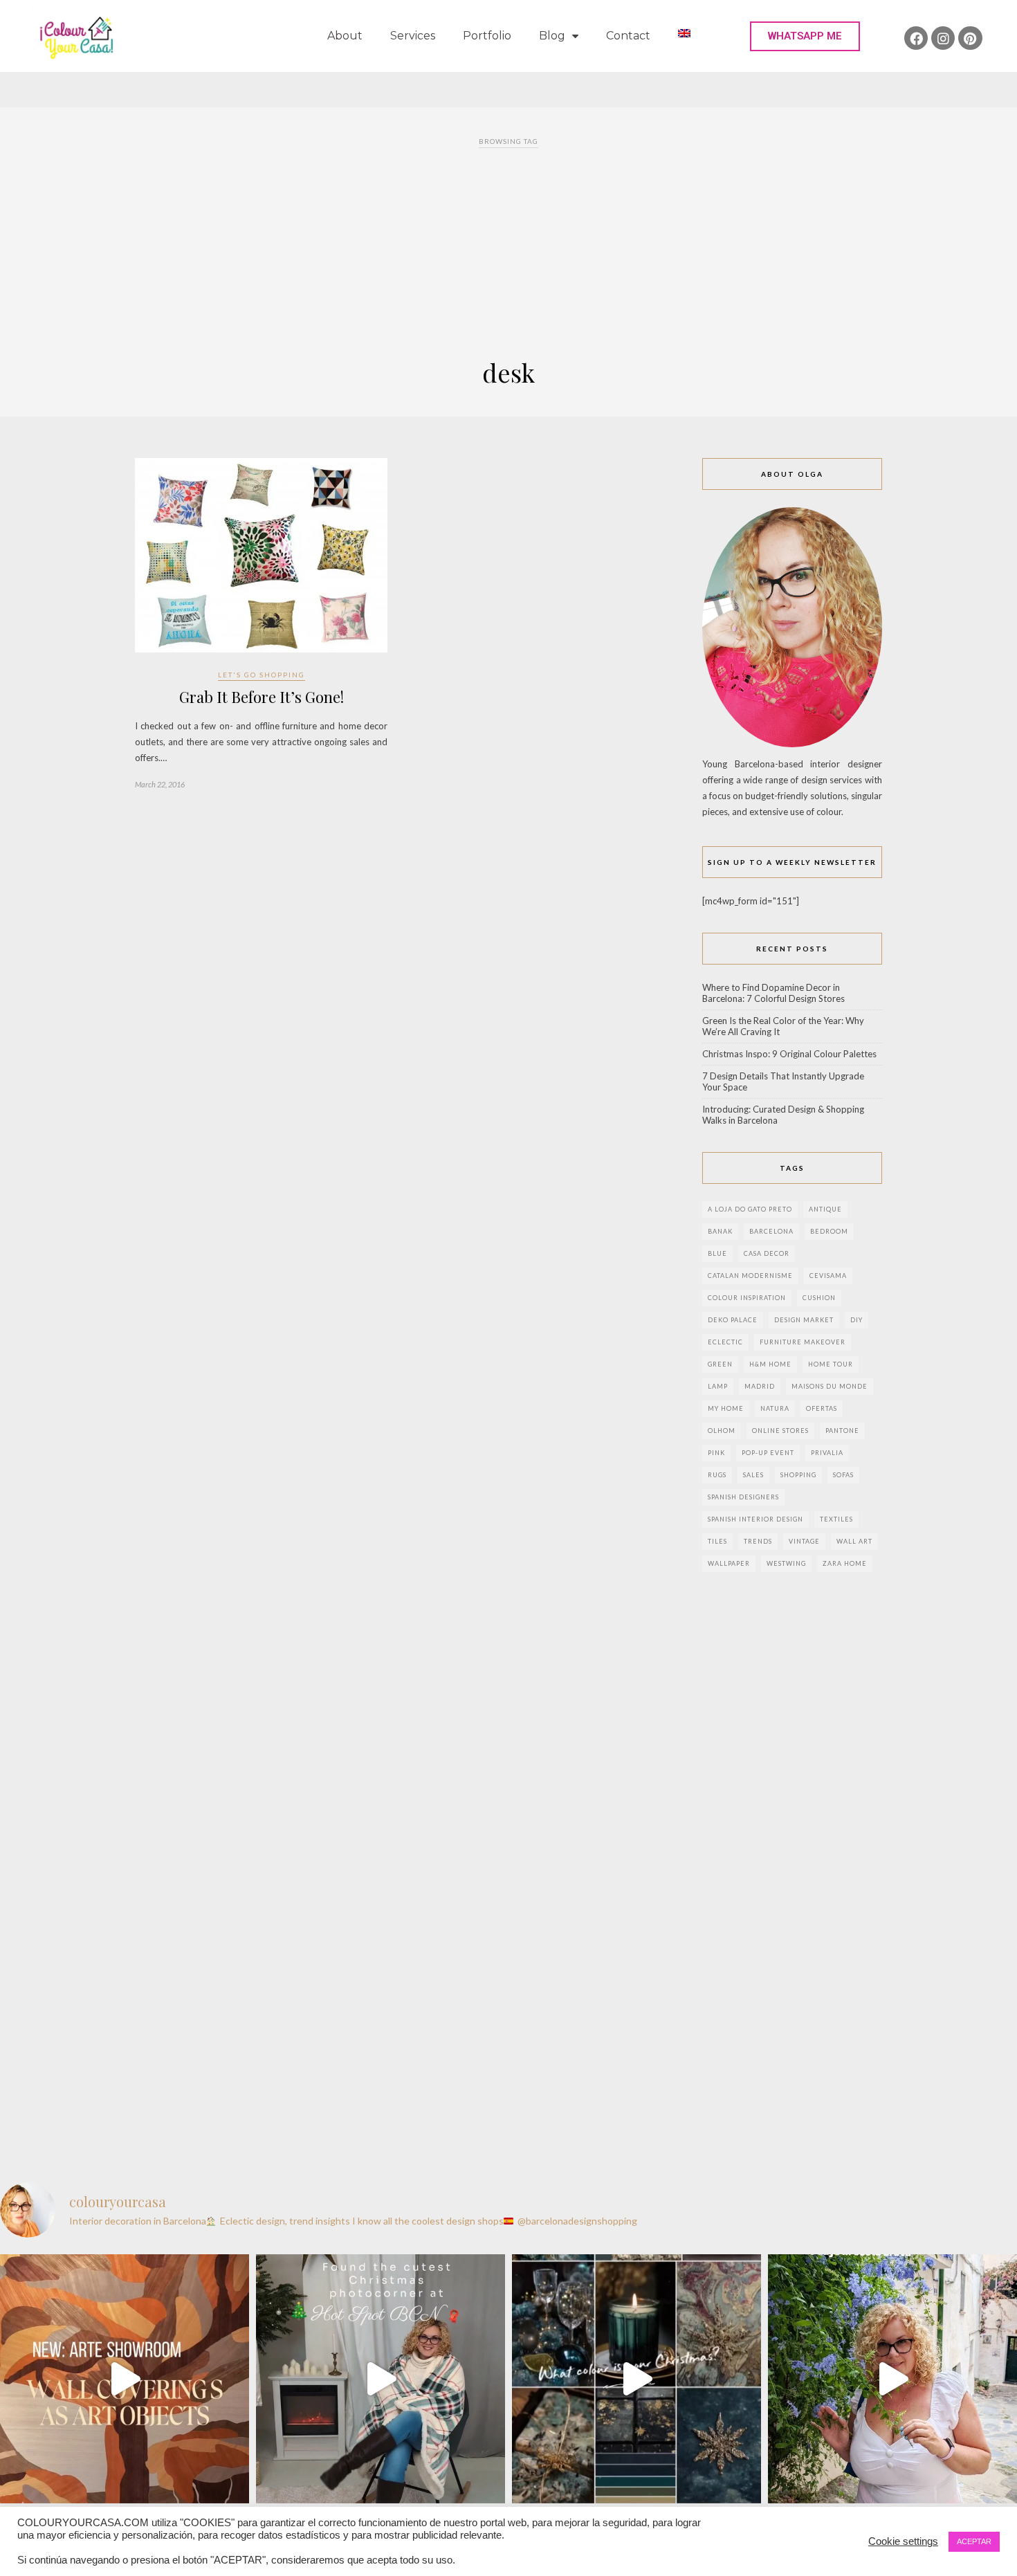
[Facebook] (916, 38)
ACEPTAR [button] (974, 2541)
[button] (805, 36)
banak (720, 1231)
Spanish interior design (755, 1519)
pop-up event (768, 1453)
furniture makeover (803, 1342)
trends (758, 1541)
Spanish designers (743, 1497)
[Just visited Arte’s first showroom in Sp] (125, 2379)
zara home (845, 1563)
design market (804, 1320)
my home (726, 1408)
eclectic (725, 1342)
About (345, 36)
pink (716, 1453)
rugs (717, 1475)
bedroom (829, 1231)
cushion (819, 1298)
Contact (628, 36)
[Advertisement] (508, 255)
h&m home (770, 1364)
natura (775, 1408)
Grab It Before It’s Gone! (262, 697)
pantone (842, 1431)
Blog (552, 36)
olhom (722, 1431)
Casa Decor (767, 1253)
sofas (843, 1475)
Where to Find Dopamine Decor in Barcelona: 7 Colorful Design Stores (773, 993)
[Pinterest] (970, 38)
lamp (718, 1386)
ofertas (822, 1408)
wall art (854, 1541)
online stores (780, 1431)
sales (753, 1475)
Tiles (717, 1541)
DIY (856, 1320)
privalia (827, 1453)
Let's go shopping (262, 675)
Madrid (760, 1386)
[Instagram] (943, 38)
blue (717, 1253)
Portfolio (487, 36)
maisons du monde (830, 1386)
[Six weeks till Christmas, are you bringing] (636, 2379)
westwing (786, 1563)
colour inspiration (747, 1298)
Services (413, 36)
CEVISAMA (828, 1276)
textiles (836, 1519)
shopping (798, 1475)
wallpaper (729, 1563)
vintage (804, 1541)
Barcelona (771, 1231)
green (720, 1364)
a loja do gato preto (750, 1209)
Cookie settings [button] (903, 2541)
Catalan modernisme (750, 1276)
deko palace (733, 1320)
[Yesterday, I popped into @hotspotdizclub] (381, 2379)
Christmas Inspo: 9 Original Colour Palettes (789, 1054)
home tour (831, 1364)
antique (825, 1209)
